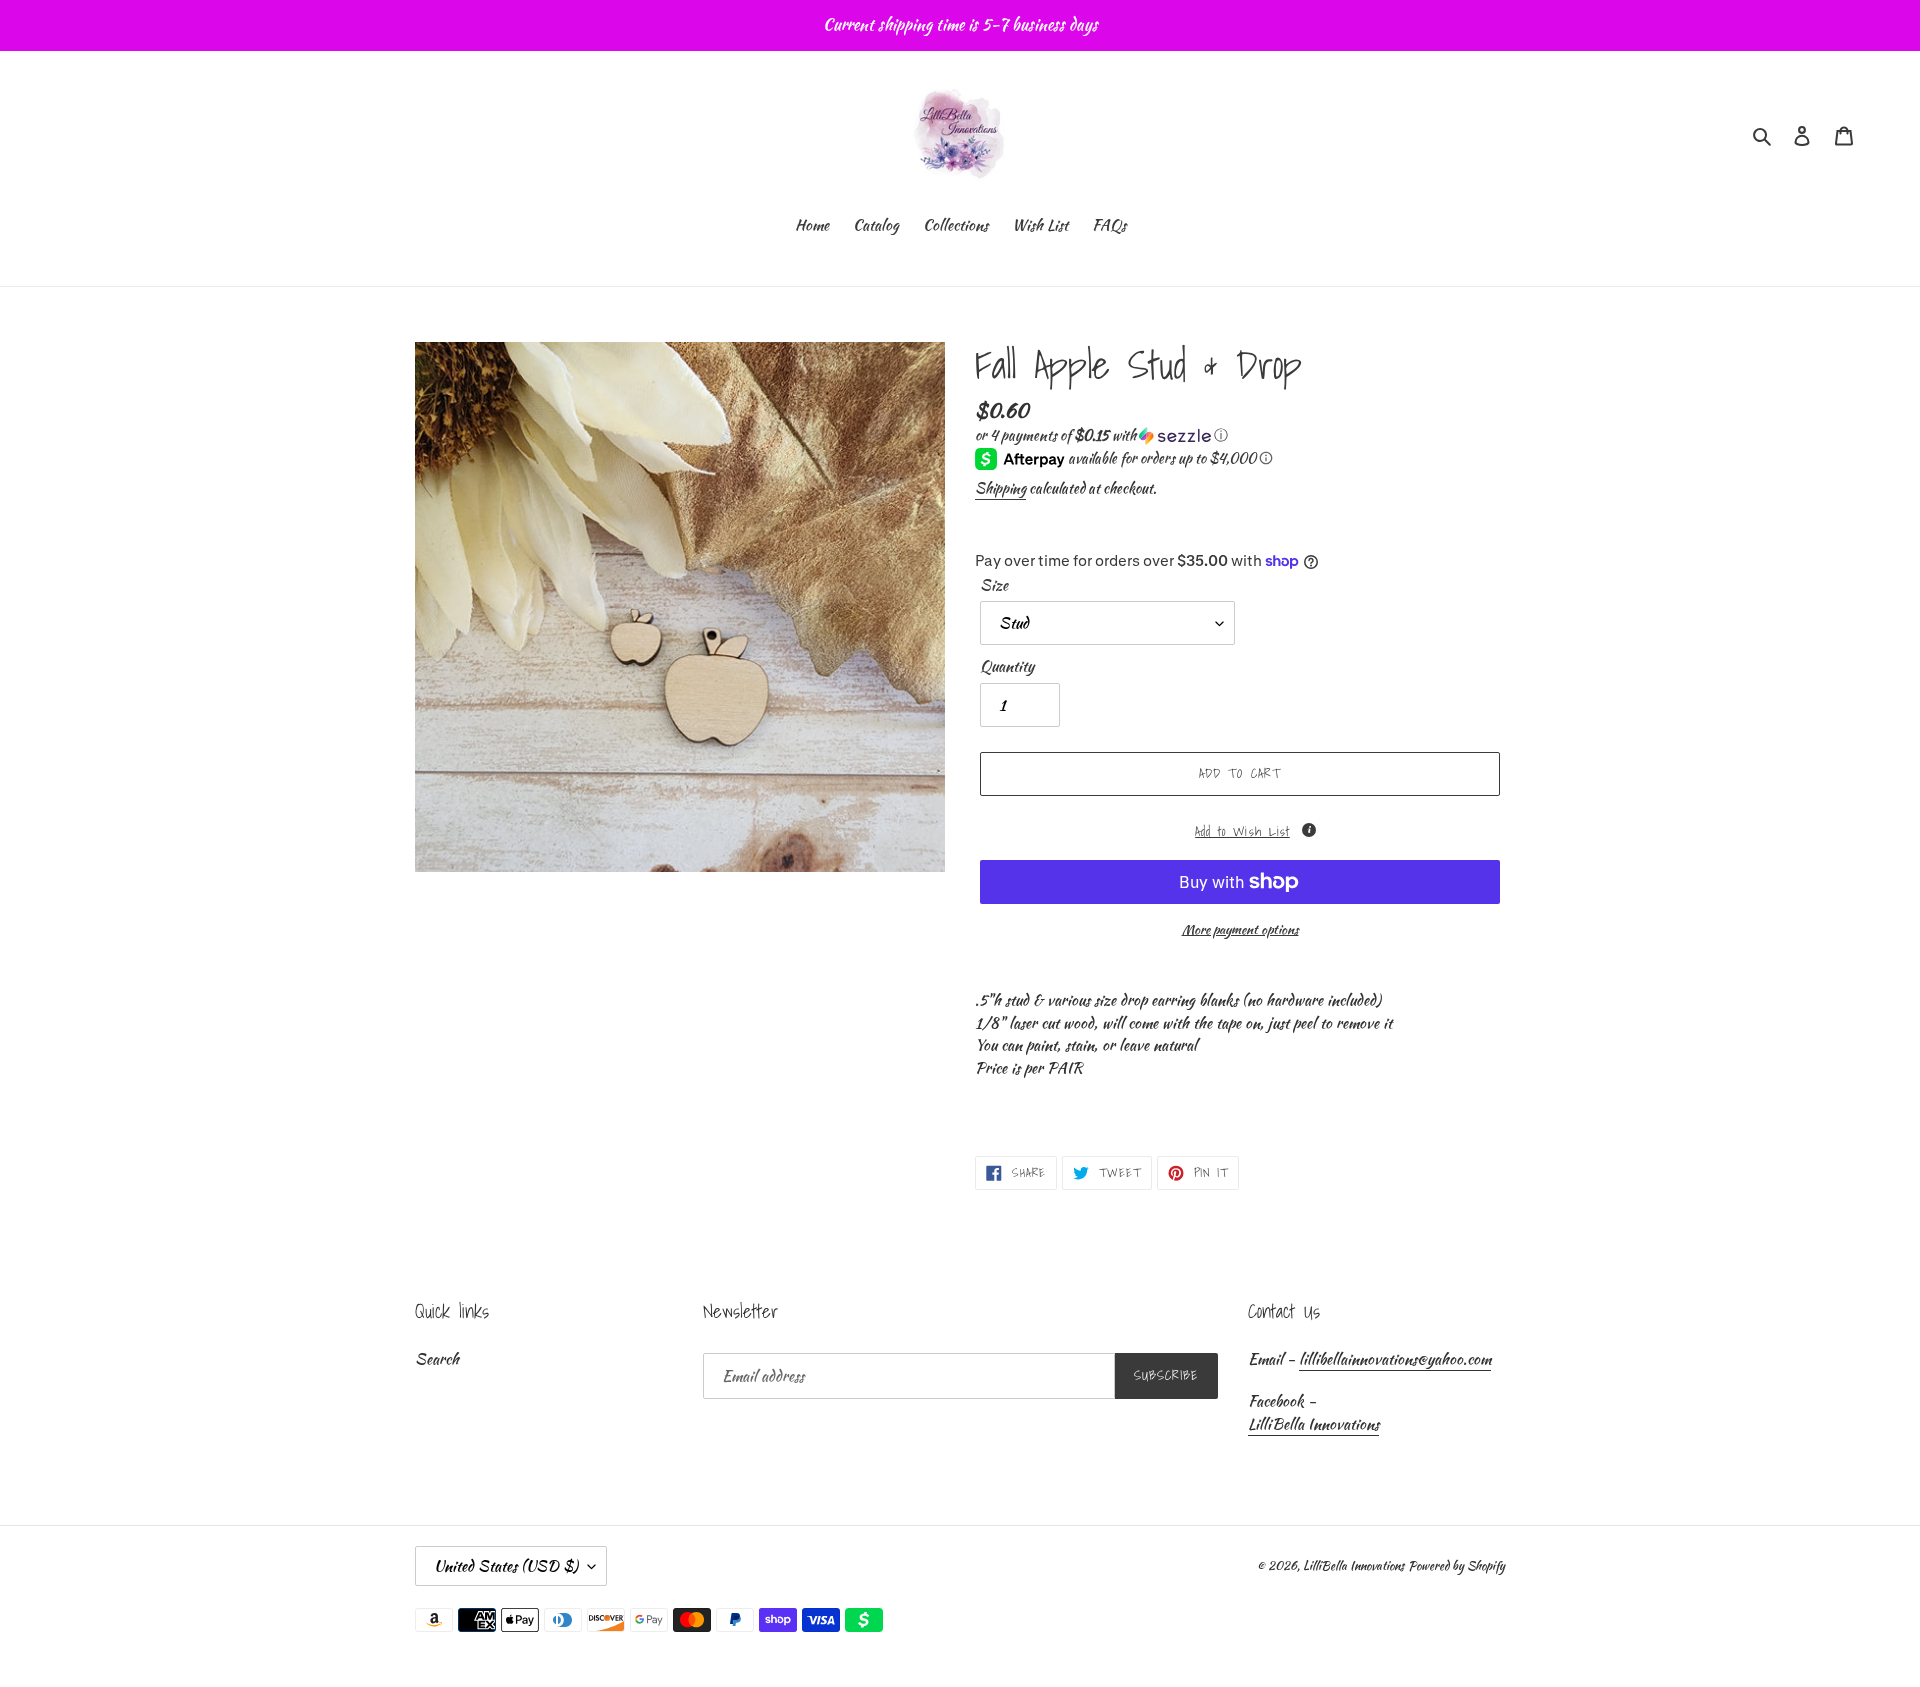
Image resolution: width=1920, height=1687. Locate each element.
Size (994, 585)
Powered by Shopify (1456, 1565)
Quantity (1007, 666)
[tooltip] (1309, 830)
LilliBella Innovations (1313, 1424)
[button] (1101, 435)
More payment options (1240, 929)
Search (437, 1359)
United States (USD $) (506, 1566)
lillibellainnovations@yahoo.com (1395, 1359)
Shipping (1000, 488)
